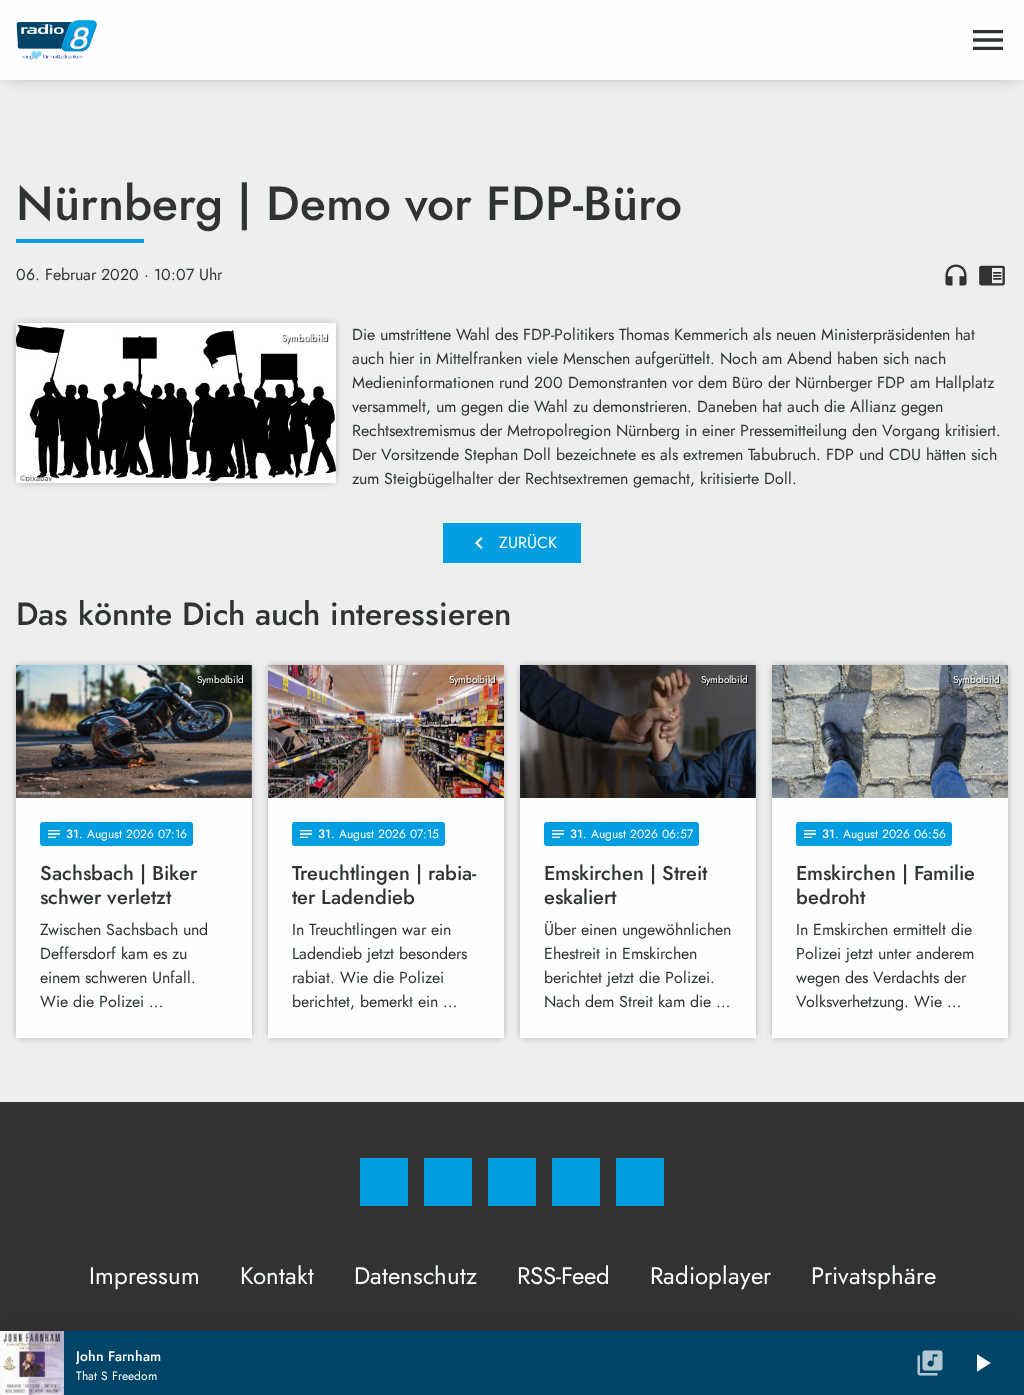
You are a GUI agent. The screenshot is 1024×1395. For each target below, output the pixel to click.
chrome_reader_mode (992, 275)
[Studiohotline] (576, 1182)
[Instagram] (448, 1182)
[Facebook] (384, 1182)
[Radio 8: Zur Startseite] (488, 40)
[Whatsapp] (512, 1182)
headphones (956, 275)
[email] (640, 1182)
